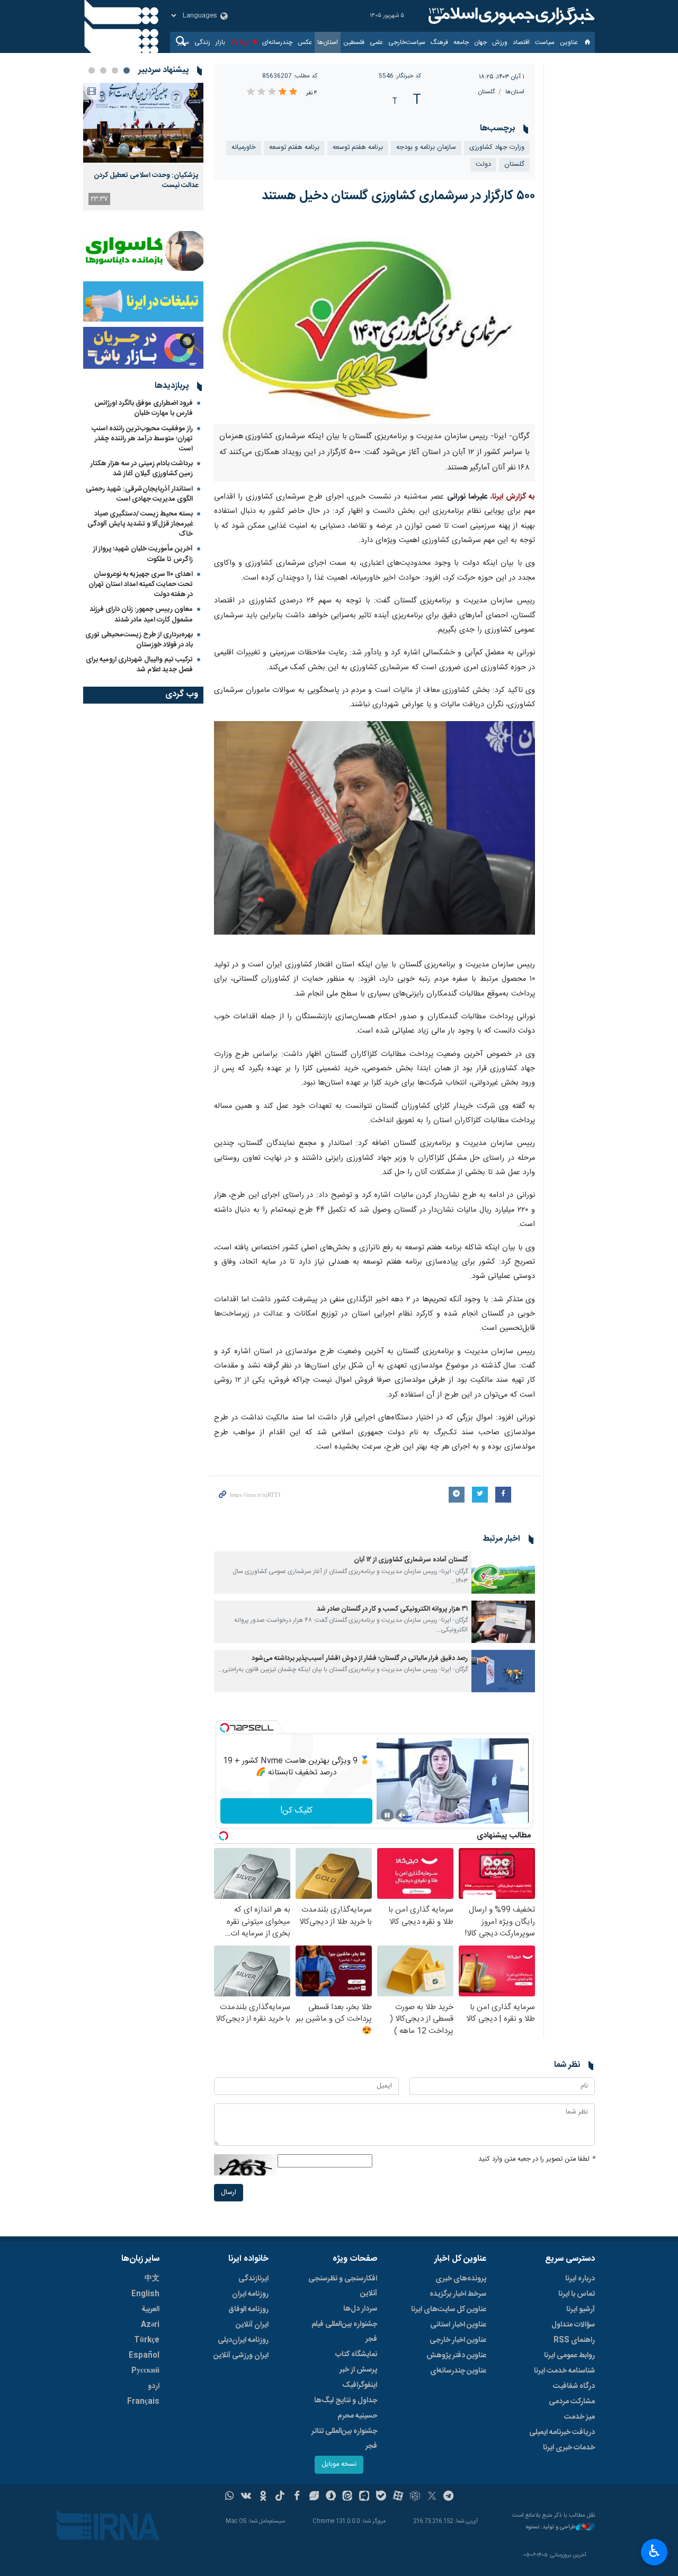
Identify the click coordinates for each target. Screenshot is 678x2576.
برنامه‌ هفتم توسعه (358, 148)
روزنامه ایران (250, 2294)
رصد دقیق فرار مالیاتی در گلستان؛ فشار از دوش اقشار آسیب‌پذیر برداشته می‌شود (360, 1659)
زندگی (202, 42)
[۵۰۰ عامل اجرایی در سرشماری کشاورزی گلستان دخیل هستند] (375, 828)
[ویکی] (246, 2497)
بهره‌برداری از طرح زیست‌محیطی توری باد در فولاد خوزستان (139, 640)
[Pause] (387, 1815)
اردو (154, 2386)
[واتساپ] (230, 2497)
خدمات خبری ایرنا (569, 2448)
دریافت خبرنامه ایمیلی (562, 2432)
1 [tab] (127, 70)
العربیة (150, 2309)
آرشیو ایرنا (581, 2309)
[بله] (381, 2497)
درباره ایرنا (580, 2279)
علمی (376, 42)
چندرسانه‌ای (277, 42)
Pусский (145, 2371)
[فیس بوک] (297, 2497)
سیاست (545, 42)
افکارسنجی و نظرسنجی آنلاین (343, 2286)
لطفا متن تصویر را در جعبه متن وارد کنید (537, 2159)
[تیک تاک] (280, 2497)
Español (144, 2356)
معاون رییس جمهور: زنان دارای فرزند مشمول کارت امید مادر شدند (141, 614)
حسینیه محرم (357, 2416)
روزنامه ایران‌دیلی (243, 2340)
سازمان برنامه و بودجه (426, 148)
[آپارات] (398, 2497)
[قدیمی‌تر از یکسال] (503, 1573)
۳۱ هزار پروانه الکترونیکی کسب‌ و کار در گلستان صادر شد (392, 1609)
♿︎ (654, 2551)
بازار (220, 42)
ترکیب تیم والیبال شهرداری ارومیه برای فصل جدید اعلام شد (139, 665)
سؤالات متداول (573, 2325)
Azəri (150, 2325)
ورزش (500, 42)
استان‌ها (328, 42)
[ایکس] (432, 2497)
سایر (184, 42)
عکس (305, 42)
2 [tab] (115, 70)
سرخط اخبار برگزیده (458, 2294)
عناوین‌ (569, 42)
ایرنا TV (240, 42)
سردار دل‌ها (360, 2309)
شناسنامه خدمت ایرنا (564, 2371)
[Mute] (402, 1815)
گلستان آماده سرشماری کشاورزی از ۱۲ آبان (411, 1560)
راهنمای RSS (574, 2340)
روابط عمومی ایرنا (569, 2356)
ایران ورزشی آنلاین (241, 2356)
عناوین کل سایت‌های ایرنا (449, 2309)
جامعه (461, 42)
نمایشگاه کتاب (356, 2355)
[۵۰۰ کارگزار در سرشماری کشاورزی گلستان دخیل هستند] (375, 320)
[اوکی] (263, 2497)
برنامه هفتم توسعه (294, 148)
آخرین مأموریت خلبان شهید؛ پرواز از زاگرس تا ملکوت (143, 554)
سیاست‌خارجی (407, 42)
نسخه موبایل (339, 2464)
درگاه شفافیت (574, 2386)
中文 (152, 2279)
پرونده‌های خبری (461, 2279)
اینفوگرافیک (360, 2385)
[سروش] (331, 2497)
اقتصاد (521, 42)
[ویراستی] (314, 2497)
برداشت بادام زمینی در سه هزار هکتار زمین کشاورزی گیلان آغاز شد (142, 469)
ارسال (229, 2193)
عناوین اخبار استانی (458, 2325)
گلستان (487, 92)
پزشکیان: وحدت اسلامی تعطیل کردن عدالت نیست (146, 180)
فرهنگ (439, 42)
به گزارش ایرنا (514, 497)
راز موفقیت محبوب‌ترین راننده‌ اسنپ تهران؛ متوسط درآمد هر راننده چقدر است (142, 439)
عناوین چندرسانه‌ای (458, 2371)
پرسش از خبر (358, 2370)
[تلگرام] (449, 2497)
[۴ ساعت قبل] (143, 123)
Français (143, 2402)
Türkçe (147, 2340)
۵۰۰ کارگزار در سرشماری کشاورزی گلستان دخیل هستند (398, 196)
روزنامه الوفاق (248, 2309)
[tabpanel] (143, 146)
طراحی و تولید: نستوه (551, 2528)
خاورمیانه (244, 148)
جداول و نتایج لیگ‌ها (346, 2401)
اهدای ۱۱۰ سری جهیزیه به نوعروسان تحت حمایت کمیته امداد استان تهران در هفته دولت (141, 584)
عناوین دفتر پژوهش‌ (456, 2356)
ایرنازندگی (253, 2279)
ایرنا (510, 16)
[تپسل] (225, 1728)
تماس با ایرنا (577, 2294)
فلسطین (354, 42)
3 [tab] (103, 70)
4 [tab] (92, 70)
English (145, 2294)
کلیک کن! (296, 1811)
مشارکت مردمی (572, 2402)
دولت (483, 165)
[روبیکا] (415, 2497)
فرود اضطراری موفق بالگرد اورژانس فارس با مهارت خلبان (144, 408)
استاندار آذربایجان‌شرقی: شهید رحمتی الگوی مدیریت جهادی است (139, 494)
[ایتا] (348, 2497)
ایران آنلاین (252, 2325)
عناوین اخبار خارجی (458, 2340)
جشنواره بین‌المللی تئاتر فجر (344, 2439)
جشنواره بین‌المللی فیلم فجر (344, 2332)
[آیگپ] (364, 2497)
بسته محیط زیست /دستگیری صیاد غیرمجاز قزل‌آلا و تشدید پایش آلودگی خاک (140, 524)
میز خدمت (579, 2417)
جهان (480, 42)
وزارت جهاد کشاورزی (497, 148)
